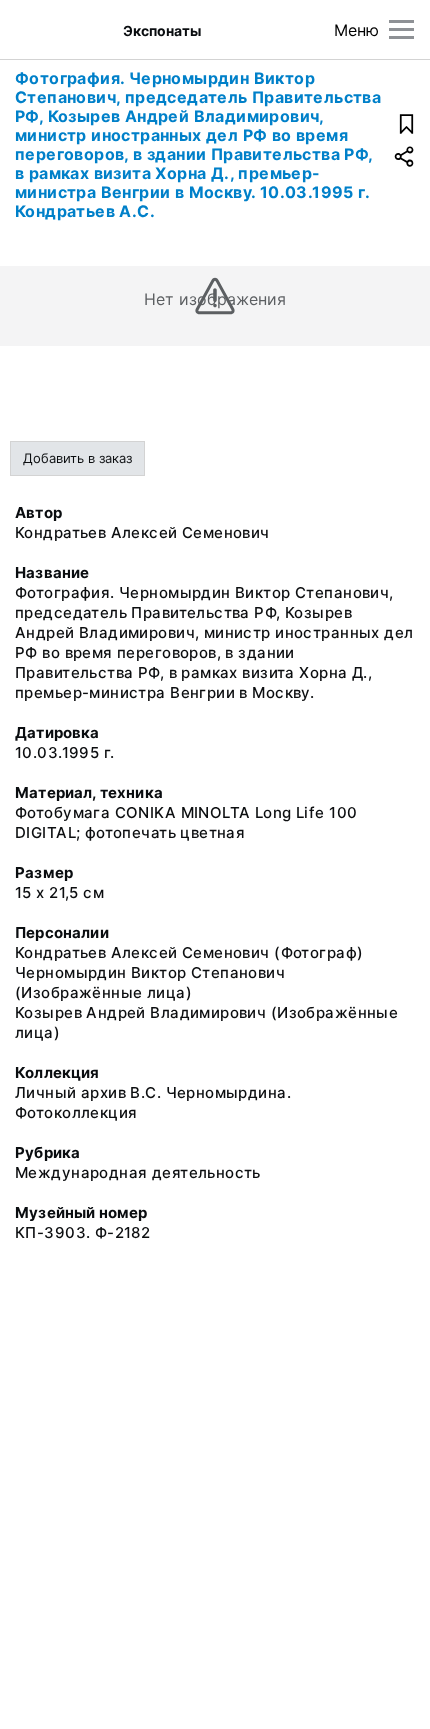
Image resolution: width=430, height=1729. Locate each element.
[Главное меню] (401, 29)
